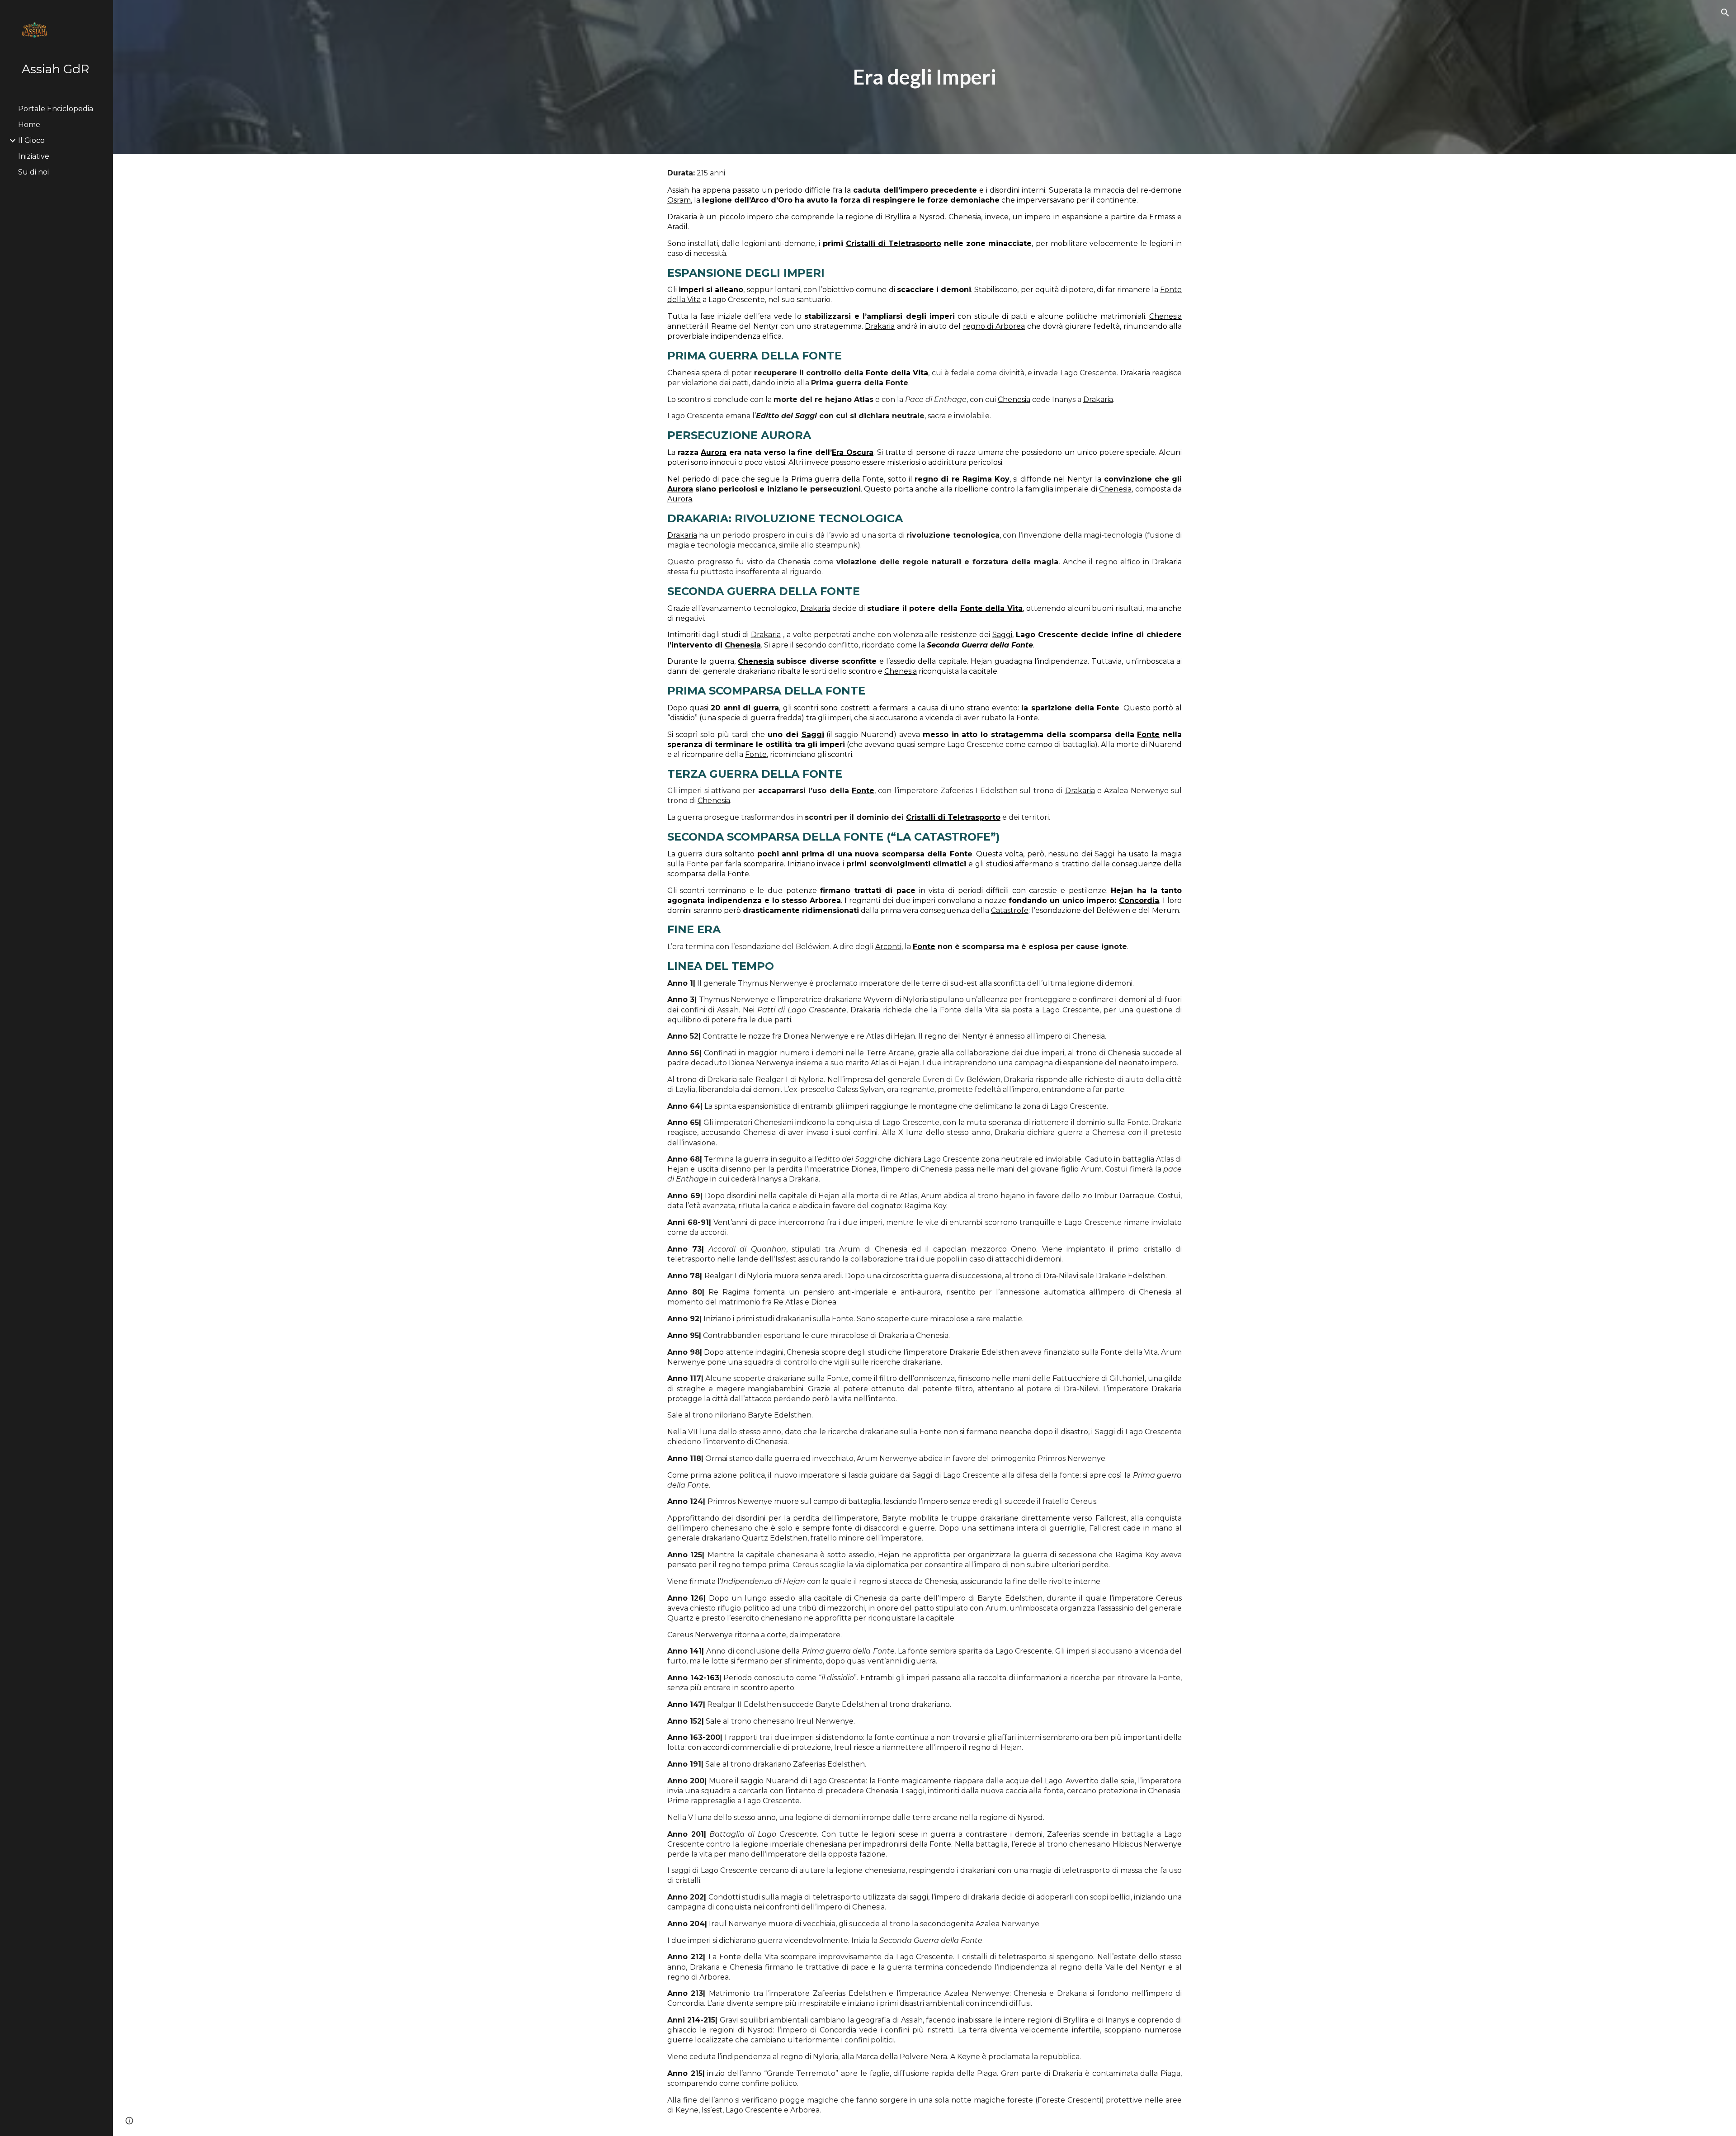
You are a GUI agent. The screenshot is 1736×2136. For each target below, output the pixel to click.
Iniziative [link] (34, 156)
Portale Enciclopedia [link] (56, 109)
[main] (925, 77)
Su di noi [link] (33, 172)
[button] (1725, 13)
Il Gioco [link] (31, 140)
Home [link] (29, 125)
